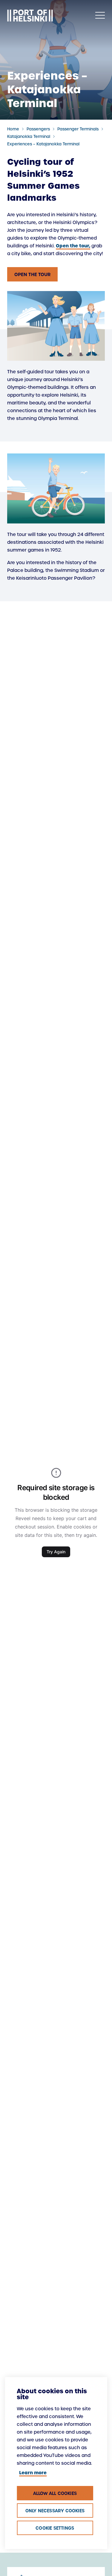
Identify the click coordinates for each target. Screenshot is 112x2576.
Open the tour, (73, 246)
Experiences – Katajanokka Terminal (43, 144)
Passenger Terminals (78, 129)
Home (13, 129)
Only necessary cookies (55, 2511)
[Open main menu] (100, 16)
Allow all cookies (55, 2493)
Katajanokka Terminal (29, 137)
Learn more (33, 2473)
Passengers (38, 129)
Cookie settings (55, 2528)
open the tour (32, 274)
